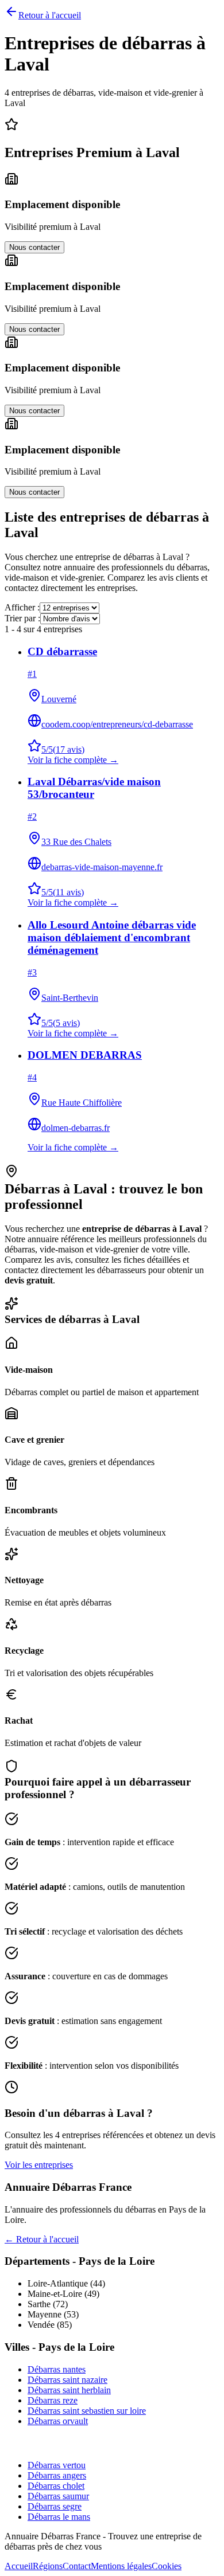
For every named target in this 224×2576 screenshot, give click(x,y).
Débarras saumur (58, 2496)
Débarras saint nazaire (67, 2380)
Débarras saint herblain (69, 2390)
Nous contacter (34, 247)
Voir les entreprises (39, 2165)
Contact (77, 2566)
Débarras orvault (58, 2421)
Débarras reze (53, 2400)
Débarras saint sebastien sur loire (87, 2411)
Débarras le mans (59, 2517)
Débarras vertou (57, 2465)
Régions (48, 2566)
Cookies (167, 2566)
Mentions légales (121, 2566)
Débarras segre (55, 2506)
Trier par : (22, 618)
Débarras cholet (56, 2486)
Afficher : (22, 607)
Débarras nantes (57, 2369)
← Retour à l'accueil (42, 2239)
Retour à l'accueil (50, 15)
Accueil (19, 2566)
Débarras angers (57, 2475)
